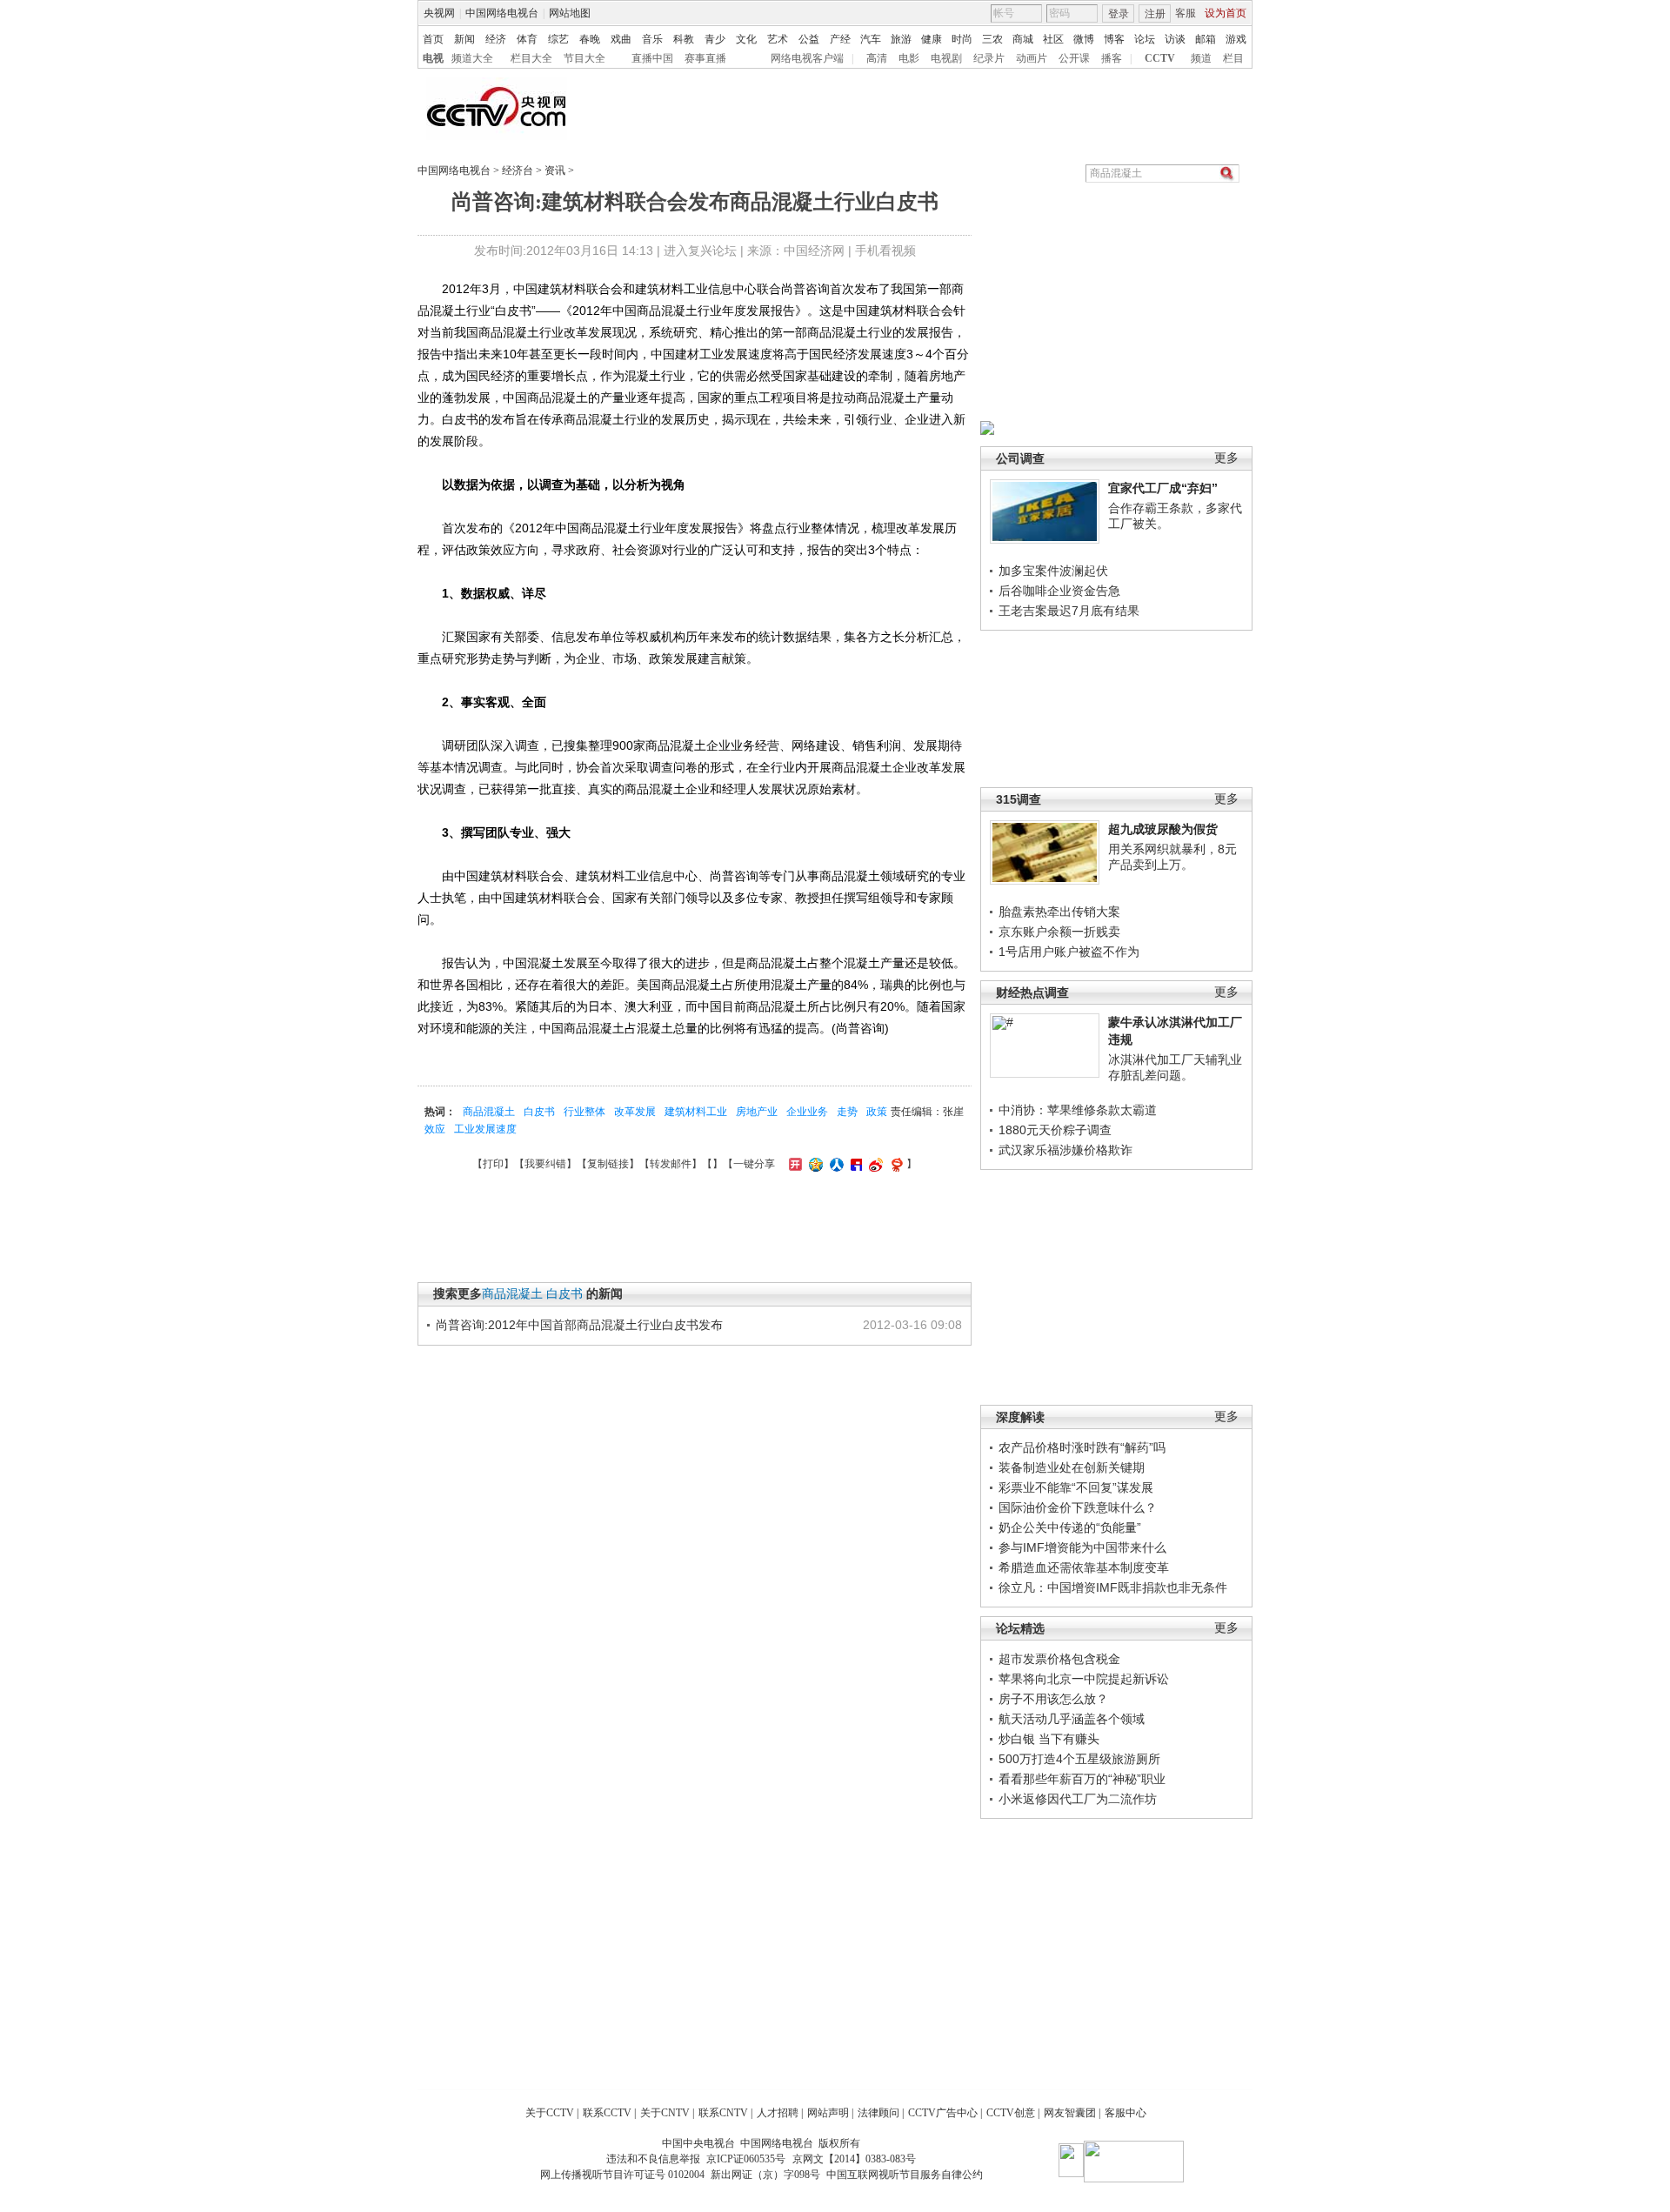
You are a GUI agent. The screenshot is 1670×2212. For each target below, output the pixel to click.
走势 (847, 1112)
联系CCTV (607, 2113)
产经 (840, 39)
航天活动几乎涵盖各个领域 (1072, 1719)
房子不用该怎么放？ (1053, 1699)
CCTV (1160, 58)
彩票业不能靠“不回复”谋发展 (1076, 1487)
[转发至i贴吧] (854, 1164)
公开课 (1074, 58)
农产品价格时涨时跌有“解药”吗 (1082, 1447)
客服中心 (1126, 2113)
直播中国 (652, 58)
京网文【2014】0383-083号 (854, 2159)
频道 (1201, 58)
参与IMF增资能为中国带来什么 (1082, 1547)
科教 (684, 39)
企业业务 (807, 1112)
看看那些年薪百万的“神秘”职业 (1082, 1779)
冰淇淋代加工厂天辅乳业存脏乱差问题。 (1175, 1067)
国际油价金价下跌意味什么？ (1078, 1507)
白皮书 (539, 1112)
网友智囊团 (1070, 2113)
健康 (932, 39)
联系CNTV (723, 2113)
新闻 (464, 39)
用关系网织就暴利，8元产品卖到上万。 (1172, 857)
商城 (1023, 39)
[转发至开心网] (793, 1164)
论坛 (1145, 39)
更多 (1226, 458)
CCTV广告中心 (943, 2113)
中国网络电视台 (502, 13)
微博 (1084, 39)
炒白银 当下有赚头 (1049, 1739)
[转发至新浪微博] (874, 1164)
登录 (1119, 14)
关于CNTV (665, 2113)
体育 (527, 39)
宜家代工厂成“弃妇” (1163, 488)
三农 (992, 39)
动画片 (1032, 58)
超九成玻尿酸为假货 (1163, 829)
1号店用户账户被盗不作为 (1069, 952)
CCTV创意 (1011, 2113)
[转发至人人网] (835, 1164)
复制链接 (608, 1164)
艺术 (778, 39)
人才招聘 (778, 2113)
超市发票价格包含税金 (1059, 1659)
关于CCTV (550, 2113)
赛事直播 (705, 58)
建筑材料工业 (696, 1112)
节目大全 (584, 58)
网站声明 (828, 2113)
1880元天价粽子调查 (1055, 1130)
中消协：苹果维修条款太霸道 (1078, 1110)
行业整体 (584, 1112)
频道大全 (472, 58)
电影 (909, 58)
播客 (1112, 58)
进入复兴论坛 (700, 251)
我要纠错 (545, 1164)
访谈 (1175, 39)
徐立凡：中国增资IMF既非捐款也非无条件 (1113, 1587)
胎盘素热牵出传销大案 (1059, 912)
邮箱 (1206, 39)
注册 (1155, 14)
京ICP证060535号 (746, 2159)
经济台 (518, 170)
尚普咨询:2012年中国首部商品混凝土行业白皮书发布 (579, 1325)
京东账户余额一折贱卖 (1059, 932)
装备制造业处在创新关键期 (1072, 1467)
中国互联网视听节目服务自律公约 (905, 2175)
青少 (715, 39)
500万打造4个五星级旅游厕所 (1079, 1759)
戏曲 (621, 39)
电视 (433, 58)
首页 (433, 39)
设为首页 (1226, 13)
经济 (496, 39)
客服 (1186, 13)
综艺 (558, 39)
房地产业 (757, 1112)
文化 (746, 39)
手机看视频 (885, 251)
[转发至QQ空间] (814, 1164)
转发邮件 (671, 1164)
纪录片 (989, 58)
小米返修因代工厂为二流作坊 (1078, 1799)
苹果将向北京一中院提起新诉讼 (1084, 1679)
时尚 (962, 39)
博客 (1114, 39)
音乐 (652, 39)
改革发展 (635, 1112)
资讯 (555, 170)
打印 (493, 1164)
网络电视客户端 (807, 58)
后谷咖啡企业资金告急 (1059, 591)
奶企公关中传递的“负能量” (1070, 1527)
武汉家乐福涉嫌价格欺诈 (1065, 1150)
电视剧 (946, 58)
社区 (1053, 39)
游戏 (1236, 39)
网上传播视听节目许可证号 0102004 (622, 2175)
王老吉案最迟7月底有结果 (1069, 611)
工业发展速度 (485, 1129)
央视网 (439, 13)
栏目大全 (531, 58)
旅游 (901, 39)
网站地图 (570, 13)
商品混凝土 (489, 1112)
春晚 (590, 39)
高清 (877, 58)
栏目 (1233, 58)
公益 (809, 39)
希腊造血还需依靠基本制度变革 (1084, 1567)
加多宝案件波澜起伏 (1053, 571)
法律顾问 (878, 2113)
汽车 (871, 39)
